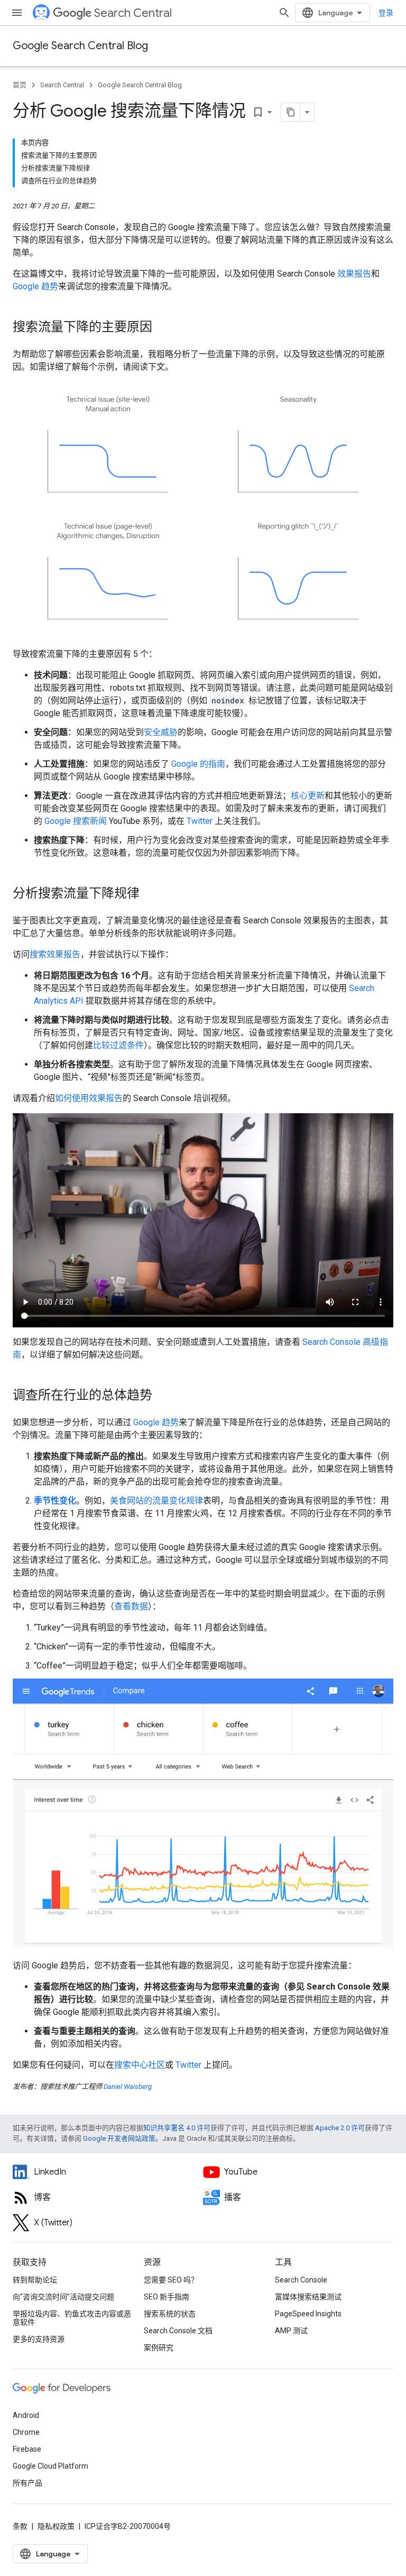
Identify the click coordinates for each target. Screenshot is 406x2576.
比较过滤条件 (118, 1045)
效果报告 (354, 274)
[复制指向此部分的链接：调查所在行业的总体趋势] (163, 1396)
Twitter (200, 821)
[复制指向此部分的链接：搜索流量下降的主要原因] (163, 328)
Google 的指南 (198, 764)
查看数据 (131, 1606)
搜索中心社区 (140, 2065)
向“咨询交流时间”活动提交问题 (63, 2297)
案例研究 (159, 2348)
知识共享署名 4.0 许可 (177, 2128)
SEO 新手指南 (167, 2297)
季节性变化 (55, 1501)
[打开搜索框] (284, 13)
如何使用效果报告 (89, 1098)
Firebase (27, 2449)
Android (26, 2415)
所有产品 (27, 2483)
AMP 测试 (291, 2331)
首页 (20, 85)
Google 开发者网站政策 (119, 2138)
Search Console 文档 (178, 2331)
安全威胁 (161, 732)
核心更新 (308, 796)
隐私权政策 (56, 2526)
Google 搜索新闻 (76, 821)
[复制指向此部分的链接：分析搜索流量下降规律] (150, 894)
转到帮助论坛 (35, 2280)
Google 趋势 (35, 286)
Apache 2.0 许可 (340, 2128)
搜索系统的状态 (170, 2314)
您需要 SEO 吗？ (171, 2280)
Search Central (133, 13)
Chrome (26, 2432)
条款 (20, 2526)
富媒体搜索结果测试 (308, 2297)
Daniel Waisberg (128, 2087)
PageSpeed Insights (308, 2314)
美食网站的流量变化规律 (156, 1501)
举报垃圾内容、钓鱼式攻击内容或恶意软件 (72, 2318)
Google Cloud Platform (50, 2466)
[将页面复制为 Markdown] (291, 112)
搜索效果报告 (55, 954)
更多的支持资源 (39, 2339)
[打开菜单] (17, 13)
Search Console (301, 2280)
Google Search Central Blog (80, 46)
